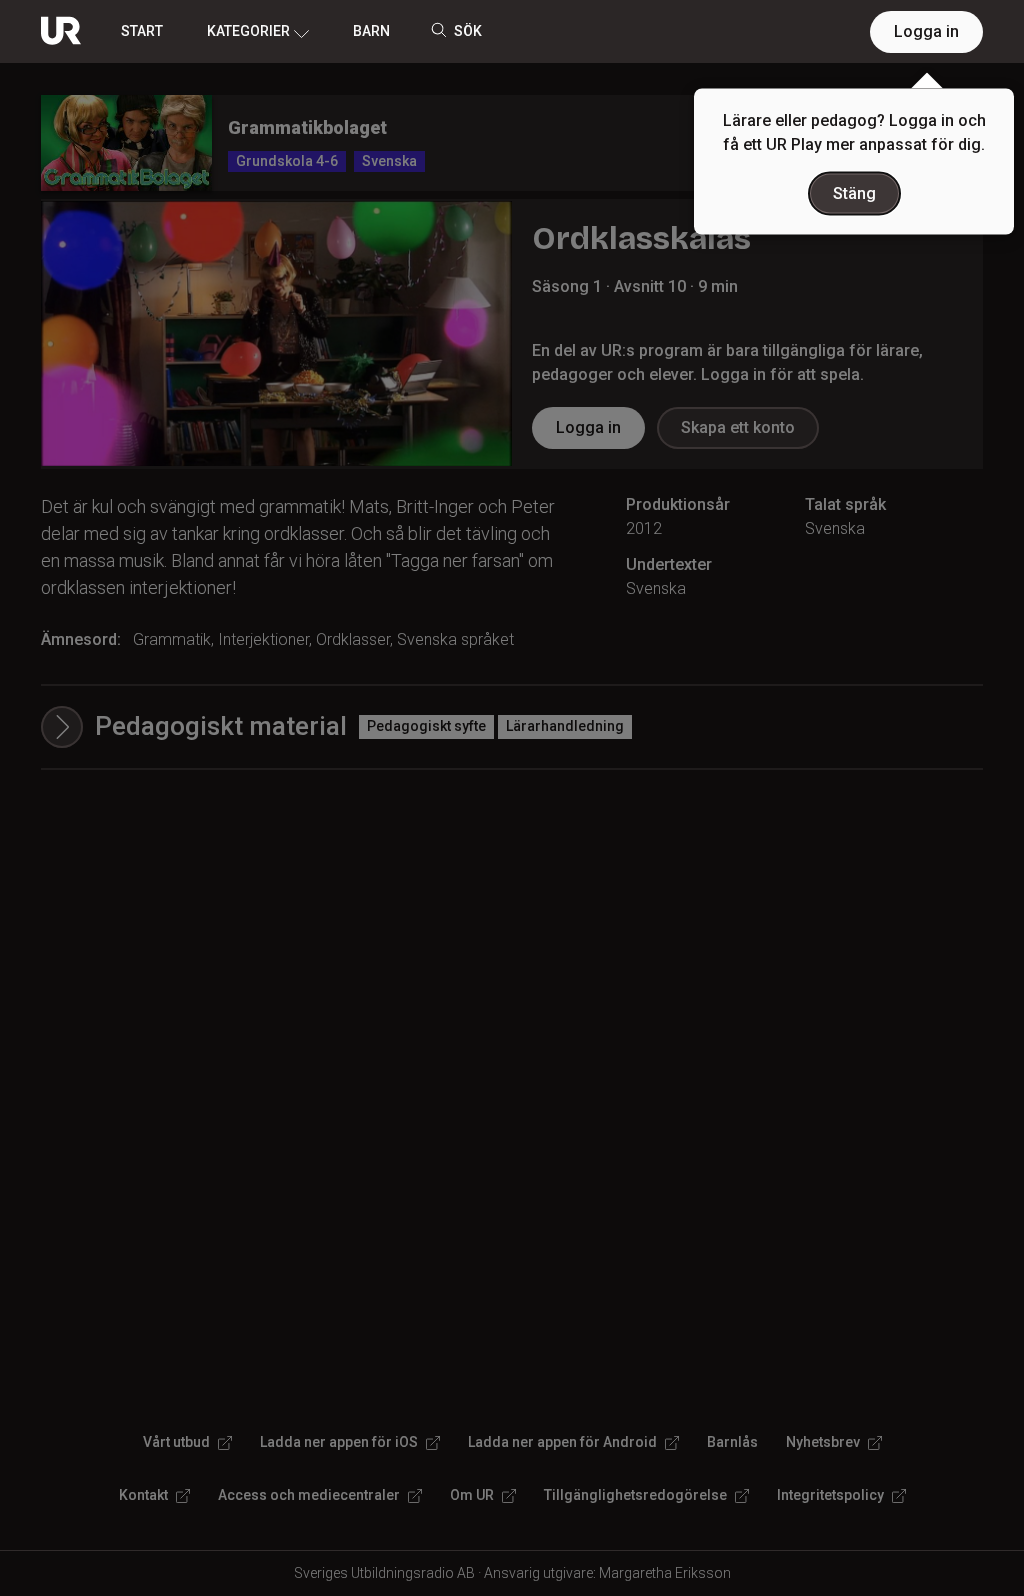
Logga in (926, 31)
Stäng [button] (854, 193)
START (142, 31)
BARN (371, 31)
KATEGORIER (248, 31)
